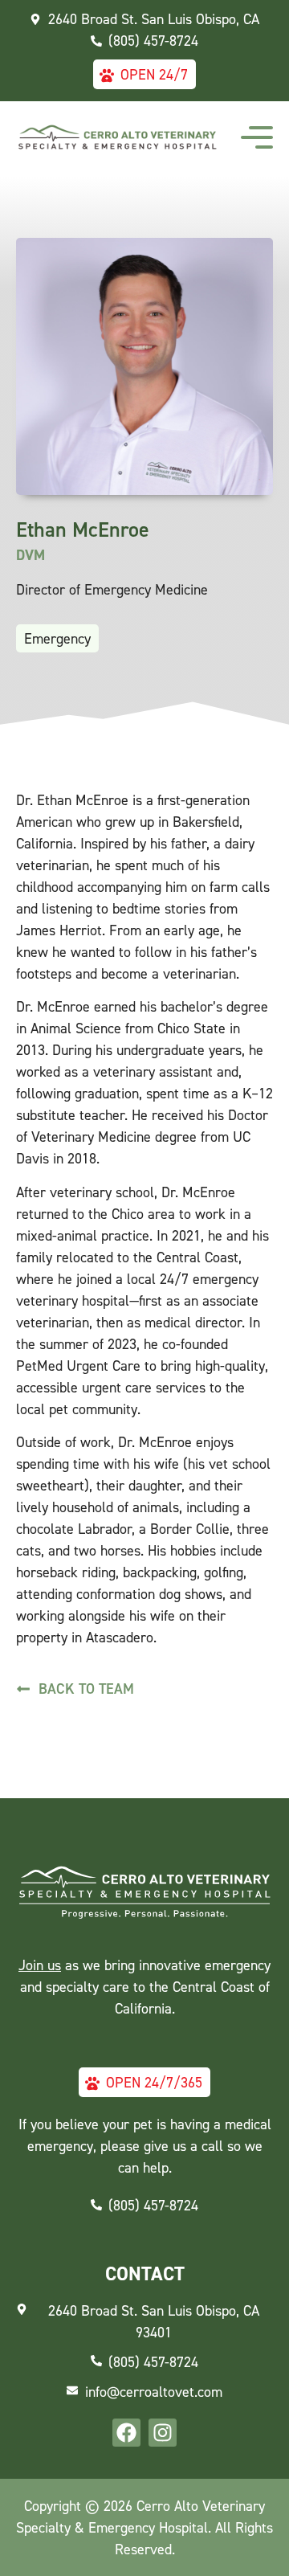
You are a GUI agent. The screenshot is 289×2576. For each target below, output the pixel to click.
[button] (257, 137)
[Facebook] (126, 2433)
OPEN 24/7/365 (154, 2082)
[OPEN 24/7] (107, 74)
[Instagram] (163, 2433)
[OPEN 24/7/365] (92, 2082)
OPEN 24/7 (154, 74)
